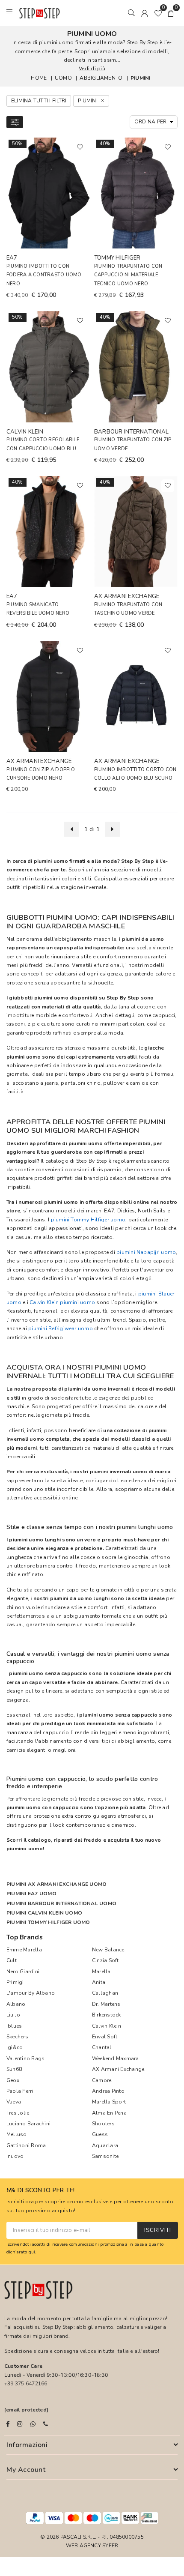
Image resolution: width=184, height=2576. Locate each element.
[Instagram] (20, 2424)
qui (32, 2252)
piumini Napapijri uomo (146, 1252)
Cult (12, 1960)
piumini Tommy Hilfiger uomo (88, 1220)
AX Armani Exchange (118, 2069)
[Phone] (46, 2424)
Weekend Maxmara (116, 2058)
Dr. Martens (106, 2004)
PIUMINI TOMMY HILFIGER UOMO (48, 1922)
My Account (26, 2470)
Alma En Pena (109, 2113)
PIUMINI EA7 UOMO (31, 1894)
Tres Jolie (18, 2113)
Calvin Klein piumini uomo (62, 1302)
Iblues (14, 2026)
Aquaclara (105, 2145)
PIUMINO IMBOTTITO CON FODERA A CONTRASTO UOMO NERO (44, 275)
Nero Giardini (23, 1972)
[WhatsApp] (33, 2424)
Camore (102, 2080)
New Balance (108, 1950)
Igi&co (15, 2047)
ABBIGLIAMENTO (101, 78)
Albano (16, 2004)
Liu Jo (13, 2015)
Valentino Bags (25, 2058)
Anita (99, 1982)
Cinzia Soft (105, 1960)
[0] (158, 13)
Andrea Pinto (108, 2091)
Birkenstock (107, 2015)
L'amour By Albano (31, 1993)
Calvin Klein (107, 2026)
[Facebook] (8, 2424)
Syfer (110, 2546)
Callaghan (105, 1993)
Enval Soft (105, 2037)
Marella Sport (109, 2102)
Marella (101, 1972)
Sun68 (14, 2069)
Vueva (14, 2102)
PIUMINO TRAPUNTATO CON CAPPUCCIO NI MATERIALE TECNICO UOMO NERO (128, 275)
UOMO (63, 78)
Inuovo (15, 2156)
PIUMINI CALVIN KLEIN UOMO (44, 1913)
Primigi (15, 1982)
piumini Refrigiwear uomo (61, 1328)
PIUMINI (141, 78)
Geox (13, 2080)
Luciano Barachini (28, 2124)
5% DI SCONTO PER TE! (41, 2191)
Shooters (103, 2124)
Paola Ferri (20, 2091)
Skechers (17, 2037)
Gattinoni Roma (26, 2145)
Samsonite (105, 2156)
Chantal (102, 2047)
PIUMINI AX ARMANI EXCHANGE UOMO (56, 1884)
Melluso (17, 2134)
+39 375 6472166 (26, 2384)
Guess (100, 2134)
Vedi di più (92, 69)
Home (39, 78)
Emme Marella (24, 1950)
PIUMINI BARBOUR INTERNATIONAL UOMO (61, 1903)
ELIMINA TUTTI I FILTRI (39, 101)
